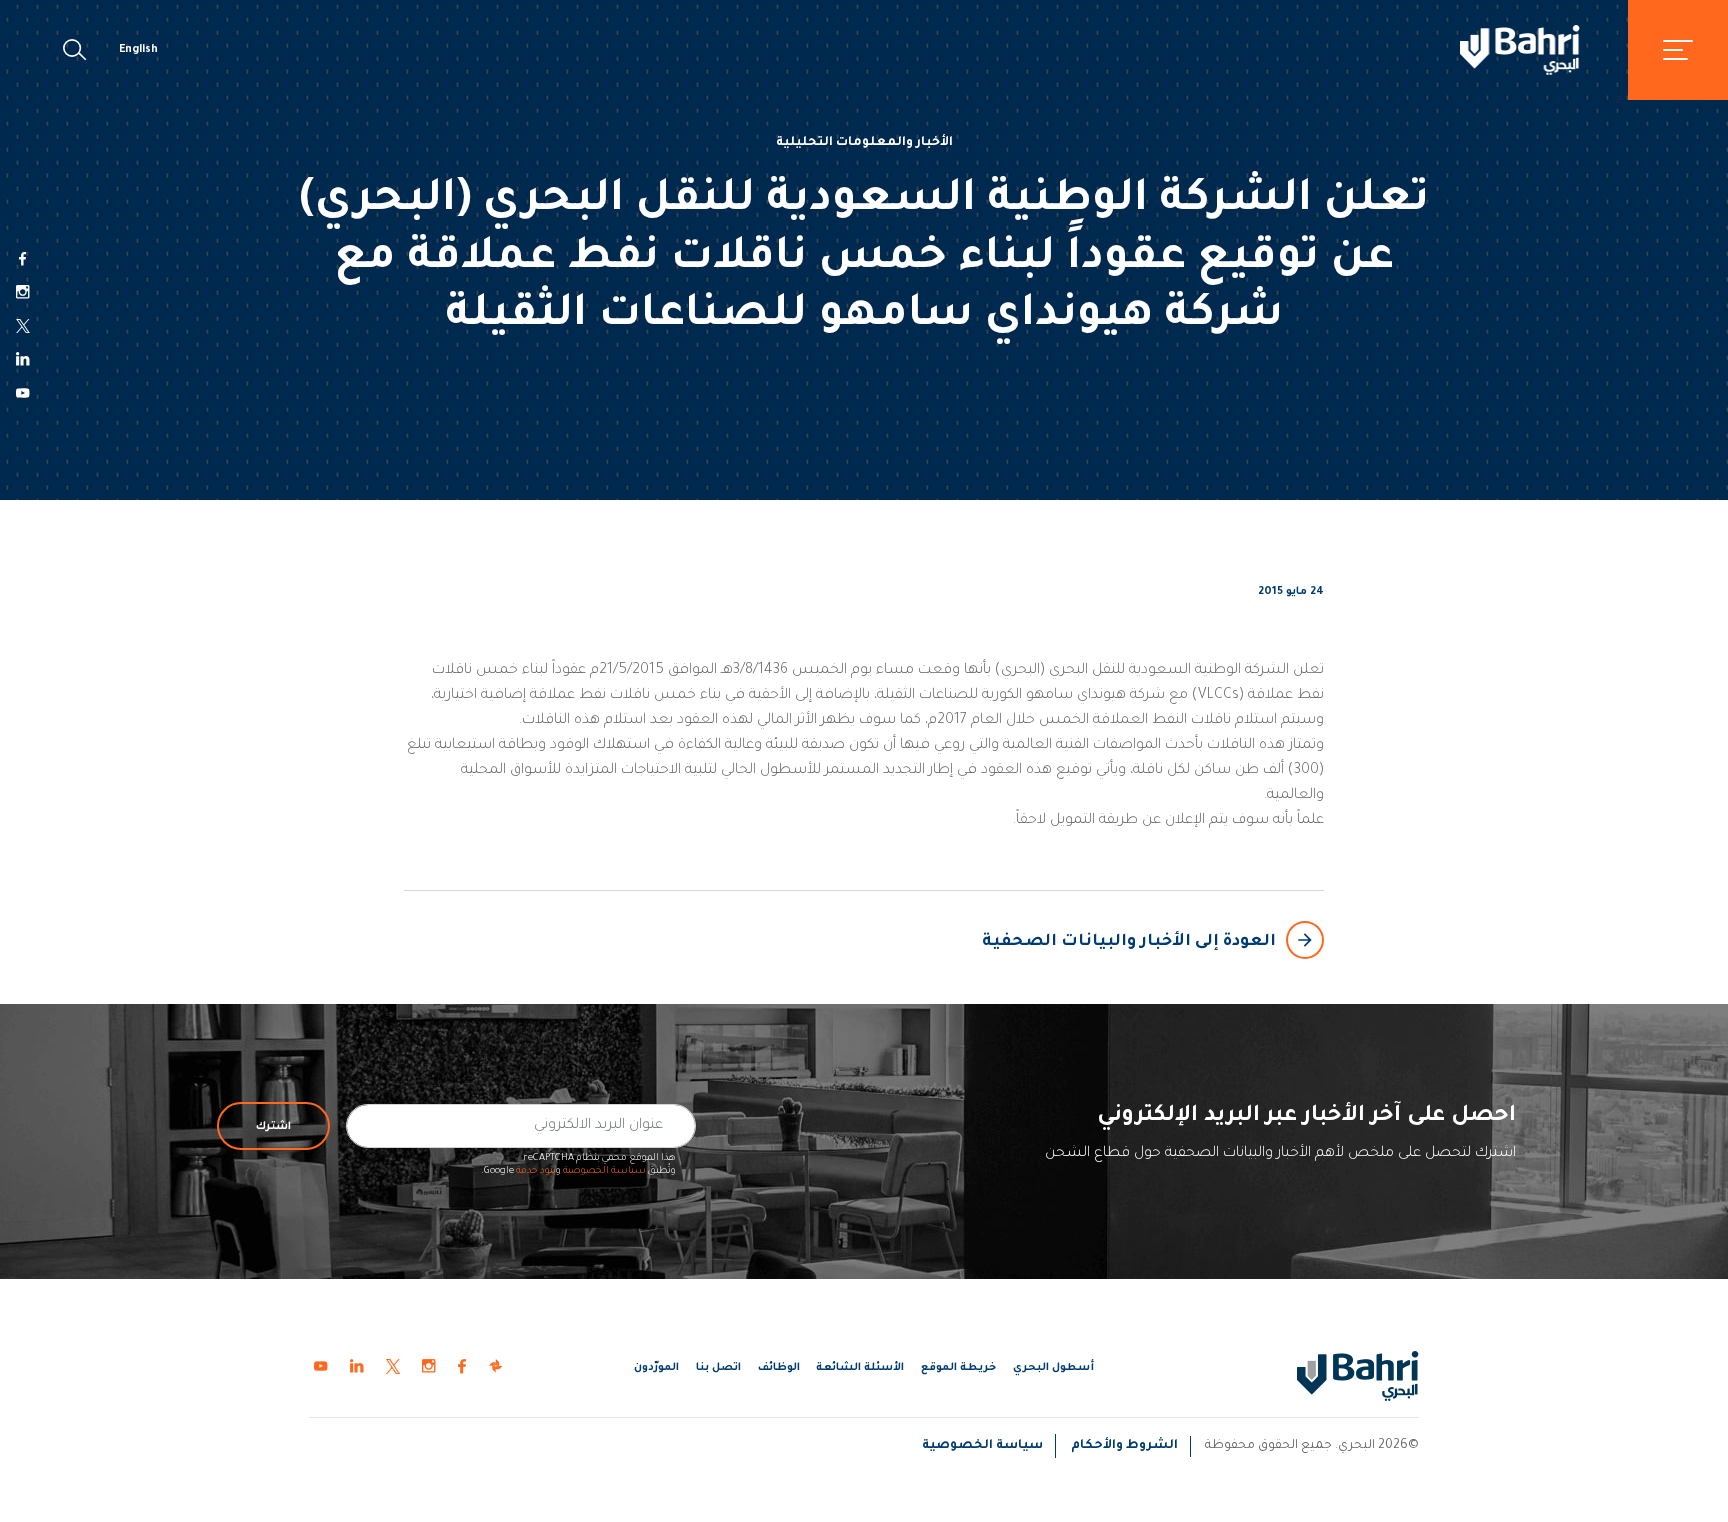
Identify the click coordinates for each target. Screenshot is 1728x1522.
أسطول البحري (1053, 1368)
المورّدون (656, 1368)
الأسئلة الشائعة (860, 1368)
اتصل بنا (718, 1368)
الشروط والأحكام (1124, 1446)
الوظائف (779, 1368)
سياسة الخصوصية (604, 1171)
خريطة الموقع (958, 1368)
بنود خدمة (536, 1171)
